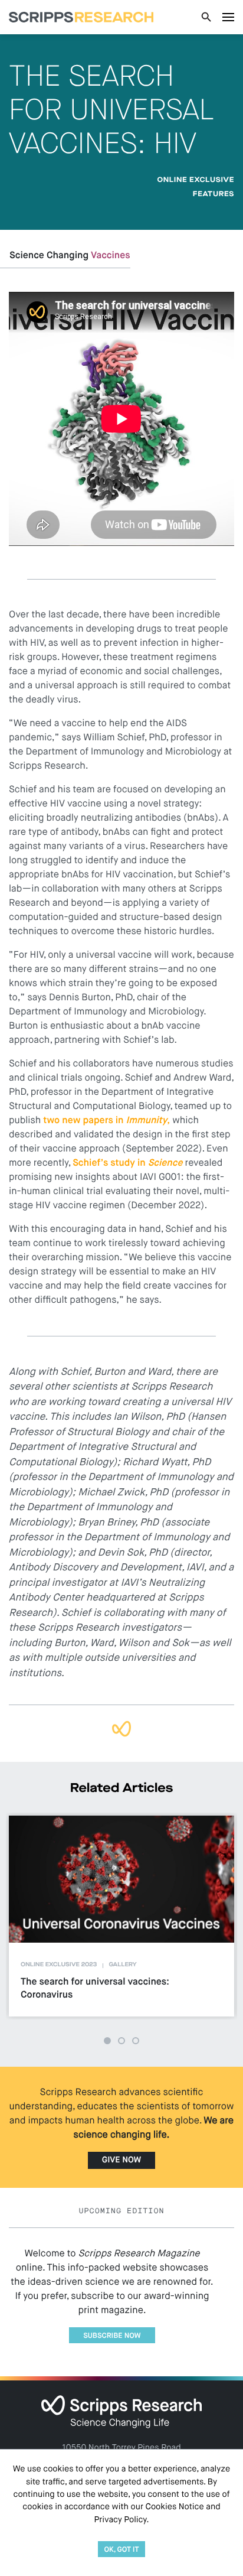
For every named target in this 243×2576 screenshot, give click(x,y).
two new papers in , (106, 1121)
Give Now (121, 2161)
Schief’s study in (127, 1163)
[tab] (107, 2041)
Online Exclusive (196, 180)
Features (214, 194)
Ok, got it (121, 2550)
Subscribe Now (112, 2336)
